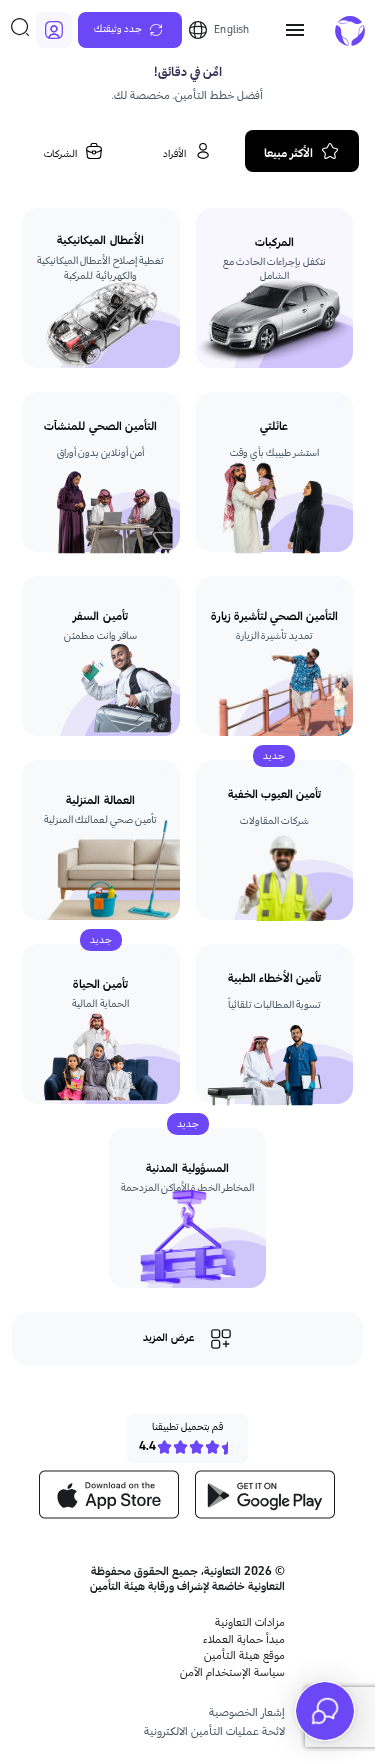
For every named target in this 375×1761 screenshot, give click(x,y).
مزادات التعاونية (250, 1622)
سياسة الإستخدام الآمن (232, 1672)
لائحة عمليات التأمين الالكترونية (214, 1731)
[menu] (295, 30)
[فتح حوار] (325, 1711)
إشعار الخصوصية (247, 1712)
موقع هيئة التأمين (244, 1655)
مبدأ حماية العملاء (244, 1639)
